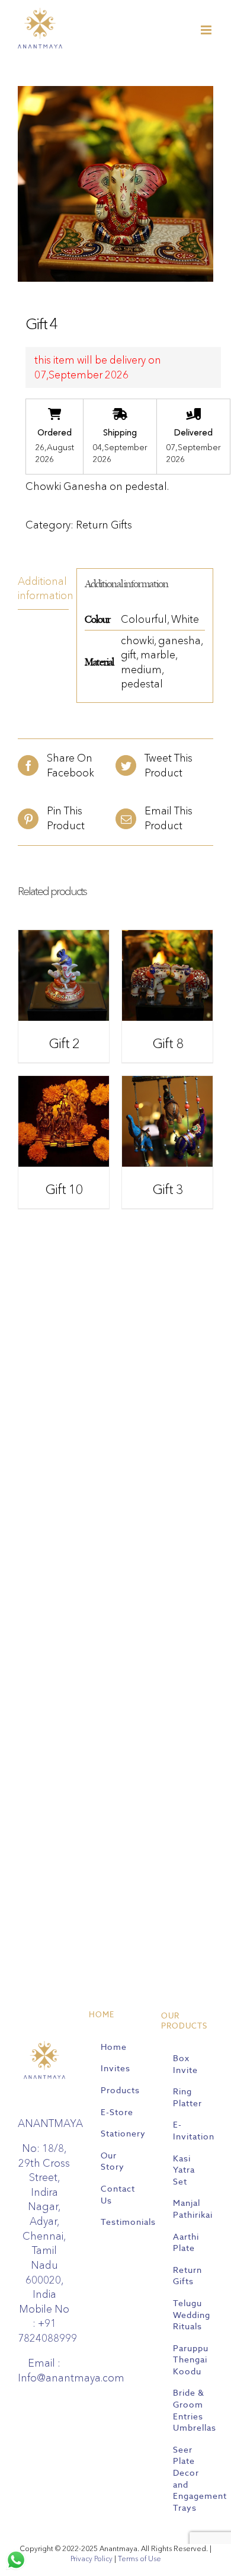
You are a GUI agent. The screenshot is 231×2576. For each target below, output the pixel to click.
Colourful (144, 619)
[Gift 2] (64, 937)
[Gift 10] (64, 1083)
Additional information (43, 588)
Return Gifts (104, 525)
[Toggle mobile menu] (207, 30)
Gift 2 (64, 1044)
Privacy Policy (92, 2559)
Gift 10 (64, 1190)
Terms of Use (139, 2559)
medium (141, 669)
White (185, 619)
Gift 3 (168, 1190)
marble (158, 655)
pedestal (142, 684)
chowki (137, 640)
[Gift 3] (167, 1083)
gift (129, 655)
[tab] (43, 589)
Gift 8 (168, 1044)
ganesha (179, 640)
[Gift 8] (167, 937)
